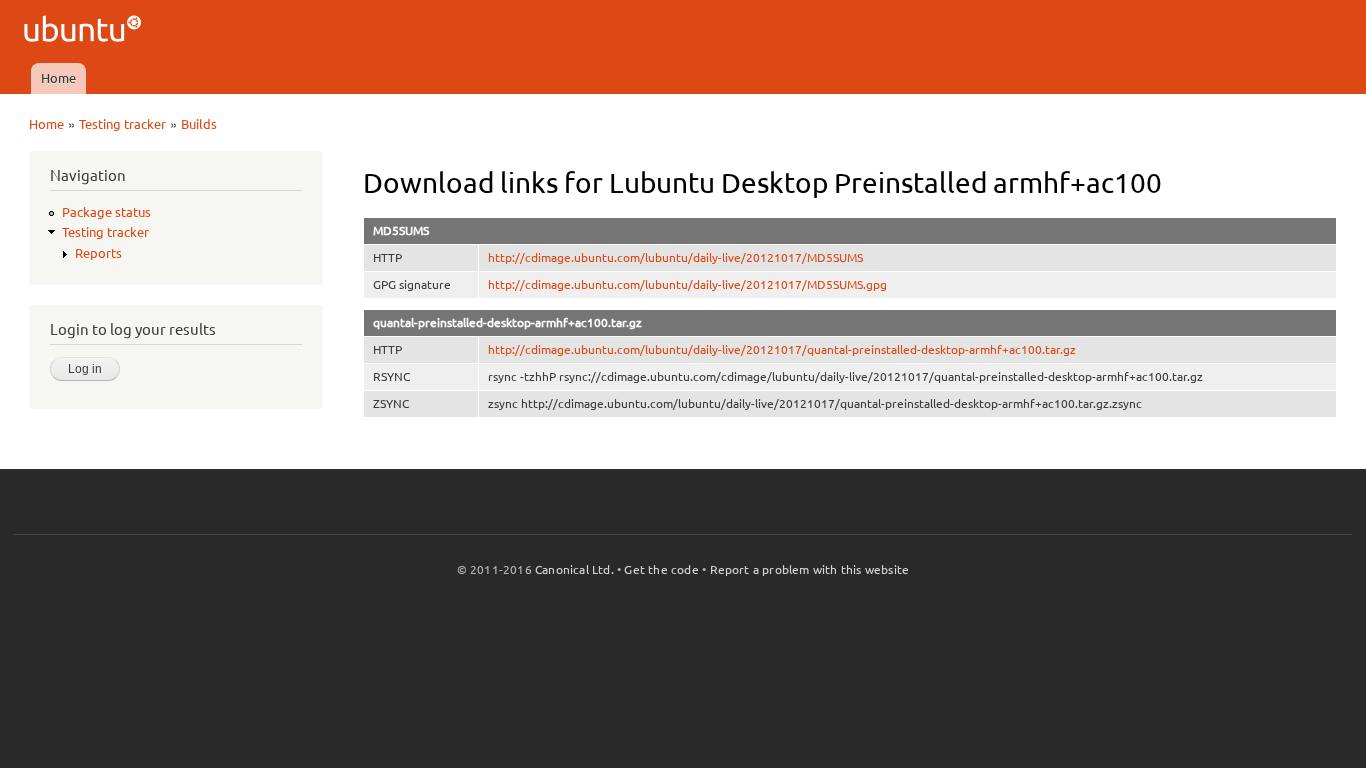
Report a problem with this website (810, 569)
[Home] (85, 31)
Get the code (661, 569)
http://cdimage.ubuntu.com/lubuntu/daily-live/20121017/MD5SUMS (675, 257)
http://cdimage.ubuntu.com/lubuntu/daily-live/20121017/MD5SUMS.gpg (687, 284)
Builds (199, 124)
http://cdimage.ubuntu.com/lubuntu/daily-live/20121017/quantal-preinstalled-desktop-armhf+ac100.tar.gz (782, 349)
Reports (98, 253)
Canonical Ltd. (574, 569)
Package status (106, 212)
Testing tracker (122, 124)
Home (58, 78)
